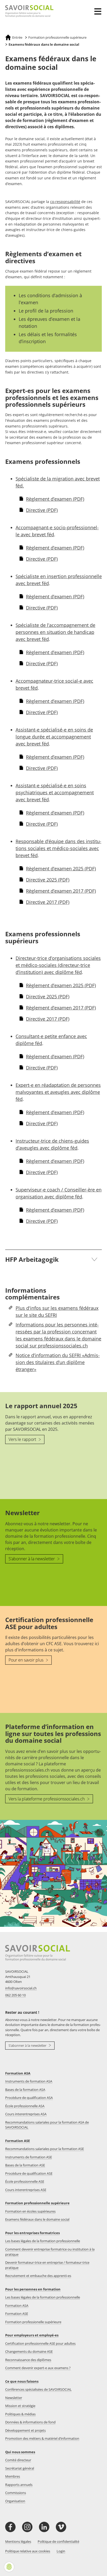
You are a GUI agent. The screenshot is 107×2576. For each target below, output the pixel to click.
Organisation (15, 2501)
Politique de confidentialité (58, 2541)
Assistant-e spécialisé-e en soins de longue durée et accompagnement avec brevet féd (54, 737)
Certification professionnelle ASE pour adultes (40, 2343)
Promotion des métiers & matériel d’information (42, 2438)
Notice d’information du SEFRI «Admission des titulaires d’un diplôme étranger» (58, 1362)
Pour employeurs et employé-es (32, 2335)
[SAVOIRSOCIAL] (27, 11)
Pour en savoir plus (26, 1660)
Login (61, 2551)
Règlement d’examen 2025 (61, 869)
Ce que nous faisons (22, 2381)
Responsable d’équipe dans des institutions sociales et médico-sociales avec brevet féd (58, 848)
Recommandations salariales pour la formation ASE (45, 2149)
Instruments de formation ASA (29, 2081)
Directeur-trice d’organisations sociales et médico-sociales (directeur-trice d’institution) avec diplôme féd (58, 965)
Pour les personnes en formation (33, 2289)
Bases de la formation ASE (25, 2165)
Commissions (16, 2493)
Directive (42, 510)
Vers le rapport (23, 1439)
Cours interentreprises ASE (26, 2190)
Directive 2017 (48, 902)
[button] (99, 8)
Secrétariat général (20, 2468)
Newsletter (14, 2398)
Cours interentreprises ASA (26, 2114)
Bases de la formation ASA (25, 2090)
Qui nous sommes (20, 2452)
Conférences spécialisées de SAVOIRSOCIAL (38, 2389)
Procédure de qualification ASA (29, 2098)
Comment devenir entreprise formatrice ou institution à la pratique (50, 2252)
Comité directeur (18, 2460)
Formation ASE (18, 2141)
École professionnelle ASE (25, 2181)
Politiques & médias (20, 2414)
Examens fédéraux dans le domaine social (37, 2219)
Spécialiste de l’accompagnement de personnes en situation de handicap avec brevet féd (55, 632)
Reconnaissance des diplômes (28, 2360)
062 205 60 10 (15, 1995)
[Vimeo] (61, 2527)
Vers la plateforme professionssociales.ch (47, 1799)
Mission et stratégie (20, 2406)
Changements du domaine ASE (29, 2351)
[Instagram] (27, 2527)
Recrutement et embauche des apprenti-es (38, 2276)
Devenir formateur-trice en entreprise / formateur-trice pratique (47, 2265)
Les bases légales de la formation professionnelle (43, 2241)
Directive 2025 (48, 880)
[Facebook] (10, 2527)
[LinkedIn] (44, 2527)
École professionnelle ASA (25, 2106)
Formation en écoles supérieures (30, 2211)
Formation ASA (18, 2073)
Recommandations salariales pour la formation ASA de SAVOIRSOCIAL (47, 2125)
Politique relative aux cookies (28, 2551)
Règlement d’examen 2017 (61, 891)
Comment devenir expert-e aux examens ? (38, 2368)
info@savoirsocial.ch (21, 1988)
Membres (13, 2476)
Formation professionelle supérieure (33, 2322)
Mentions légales (18, 2541)
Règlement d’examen (55, 499)
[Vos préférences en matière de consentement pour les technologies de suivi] (9, 2567)
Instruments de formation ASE (29, 2157)
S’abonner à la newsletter (32, 1559)
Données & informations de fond (30, 2422)
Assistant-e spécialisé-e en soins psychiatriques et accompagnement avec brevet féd (55, 792)
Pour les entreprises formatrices (32, 2233)
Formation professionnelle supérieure (37, 2203)
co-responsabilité (65, 202)
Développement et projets (25, 2430)
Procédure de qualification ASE (29, 2173)
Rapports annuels (19, 2485)
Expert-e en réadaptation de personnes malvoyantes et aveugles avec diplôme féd (58, 1092)
